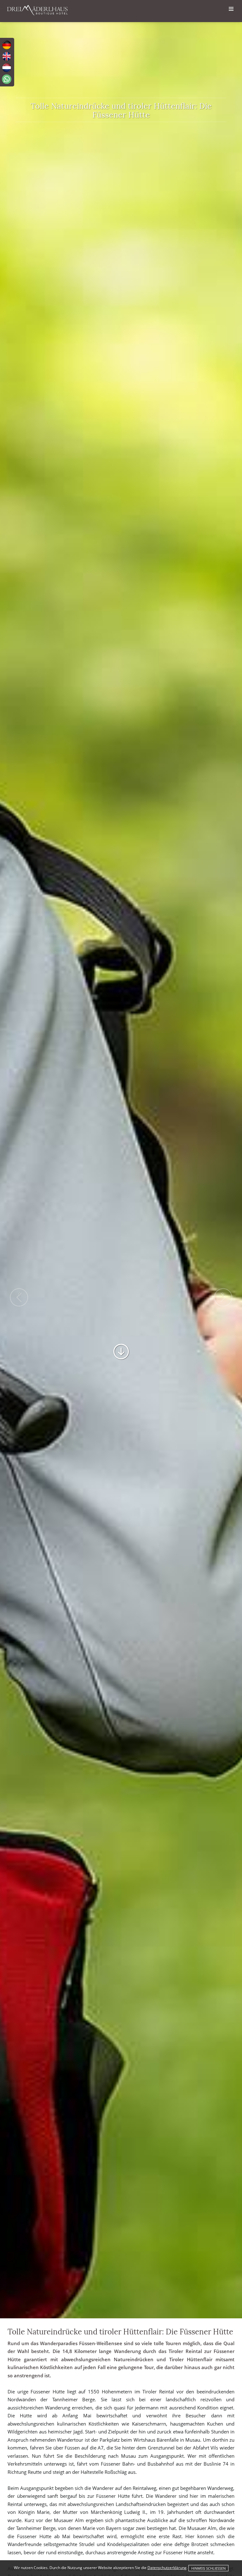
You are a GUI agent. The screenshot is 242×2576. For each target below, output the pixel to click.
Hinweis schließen (208, 2568)
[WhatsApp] (7, 79)
